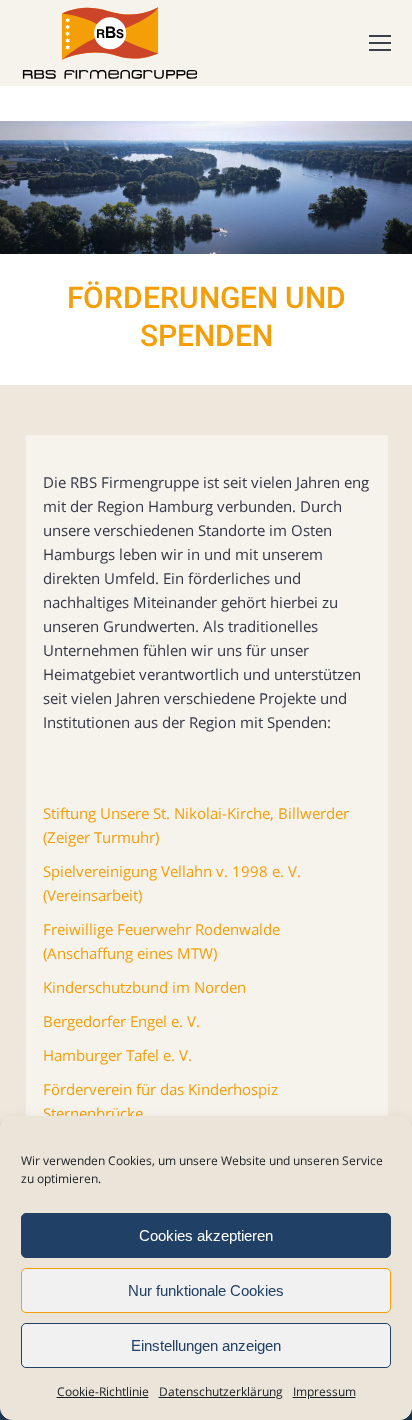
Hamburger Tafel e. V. (117, 1055)
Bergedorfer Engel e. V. (121, 1021)
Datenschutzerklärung (221, 1391)
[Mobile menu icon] (380, 43)
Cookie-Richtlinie (103, 1391)
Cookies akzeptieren (206, 1235)
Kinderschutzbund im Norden (144, 987)
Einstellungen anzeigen (206, 1345)
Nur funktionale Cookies (206, 1290)
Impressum (324, 1391)
